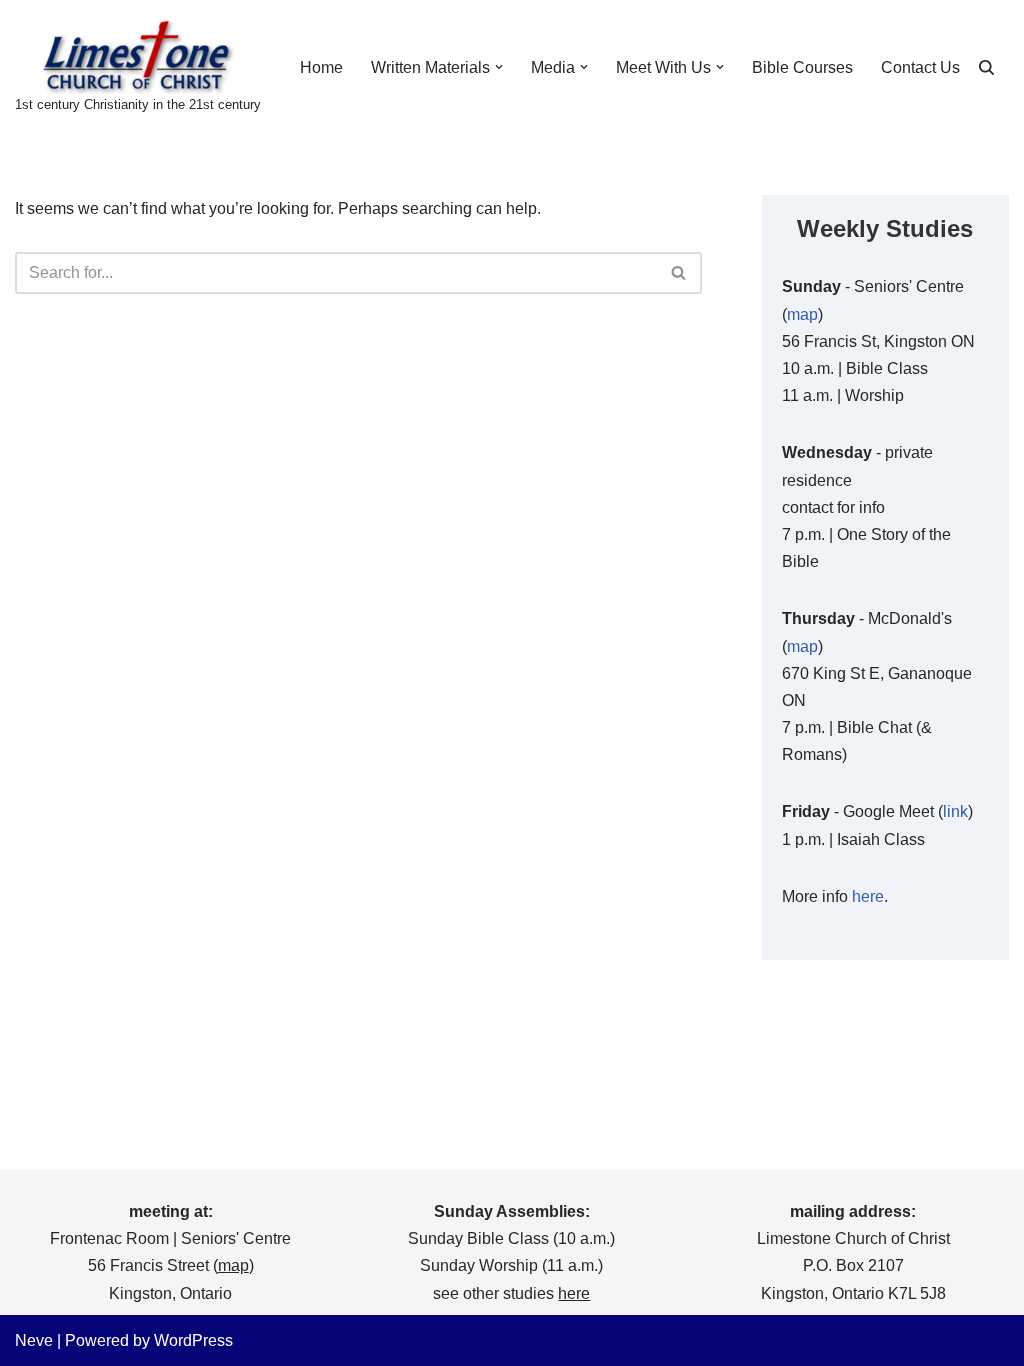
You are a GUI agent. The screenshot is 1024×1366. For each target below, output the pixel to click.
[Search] (986, 67)
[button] (499, 67)
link (955, 811)
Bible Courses (802, 67)
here (868, 896)
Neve (34, 1340)
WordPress (193, 1340)
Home (321, 67)
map (802, 314)
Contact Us (920, 67)
